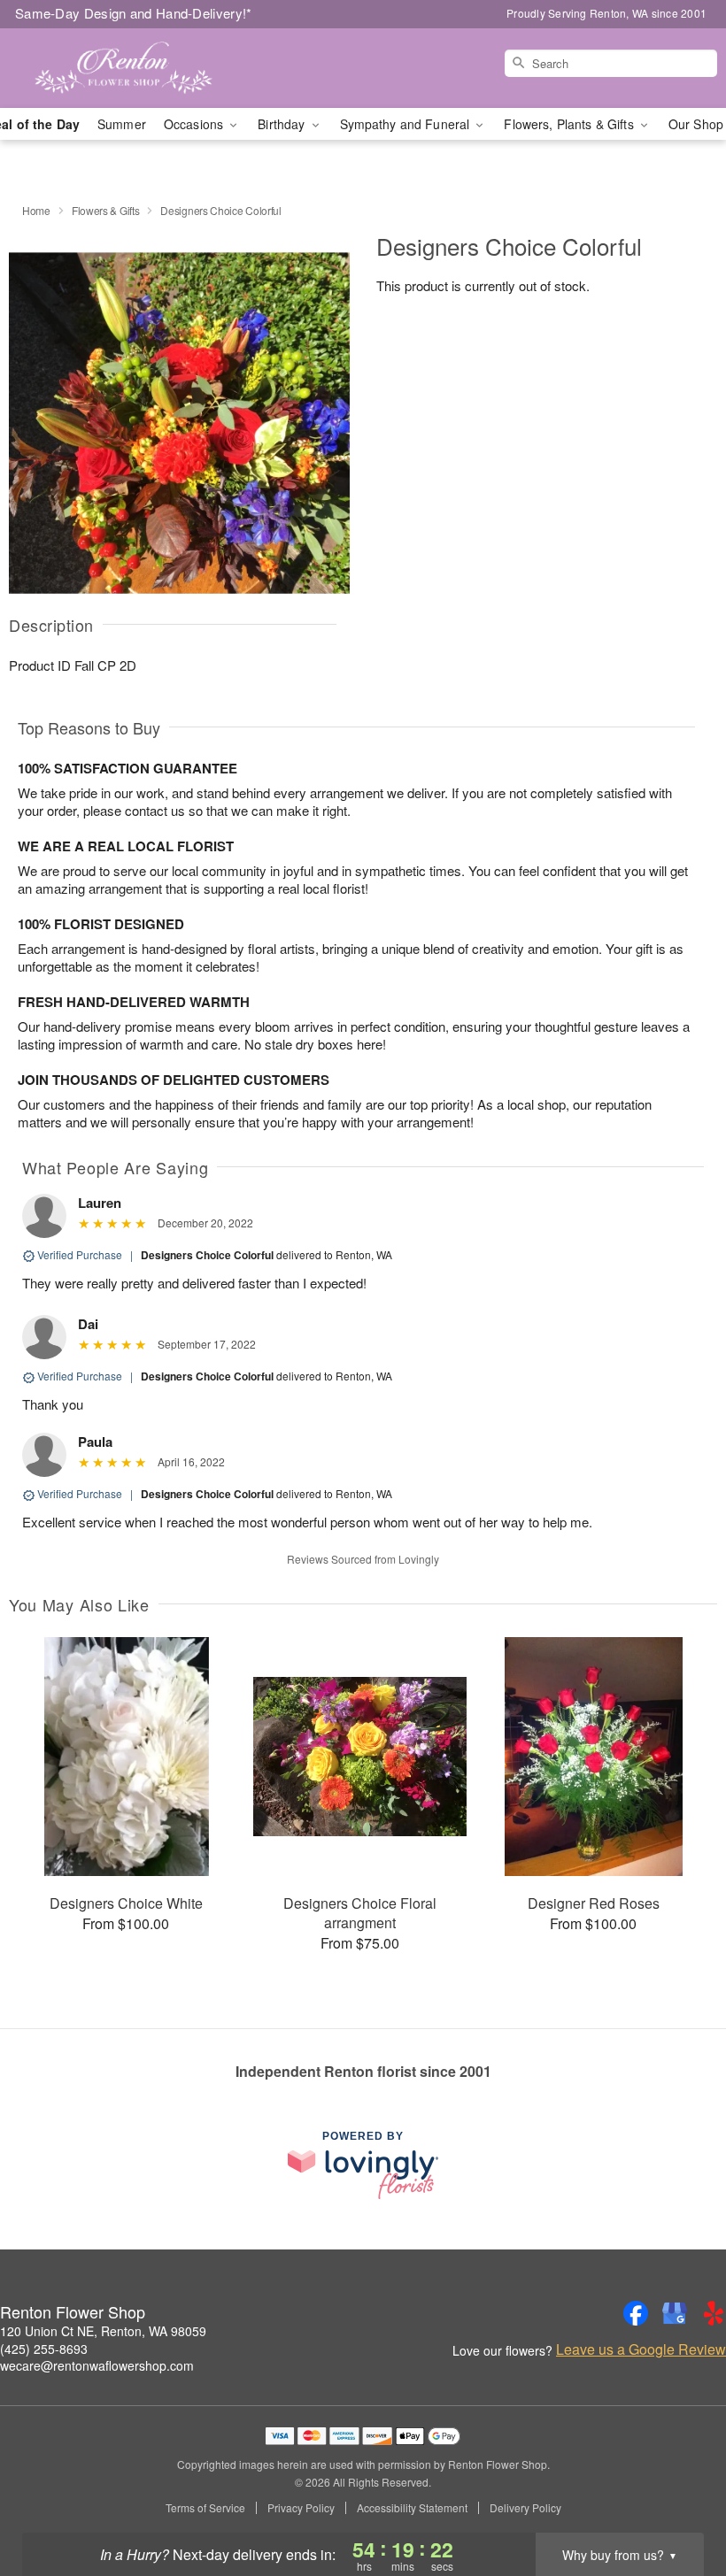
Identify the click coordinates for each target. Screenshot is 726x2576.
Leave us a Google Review (641, 2349)
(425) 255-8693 (44, 2349)
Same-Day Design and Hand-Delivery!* (134, 13)
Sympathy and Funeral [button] (407, 124)
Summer (122, 124)
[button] (680, 2501)
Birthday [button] (283, 124)
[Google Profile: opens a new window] (675, 2313)
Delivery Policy (525, 2508)
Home (36, 210)
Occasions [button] (195, 124)
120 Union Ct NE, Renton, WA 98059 (103, 2331)
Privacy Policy (301, 2508)
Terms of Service (205, 2508)
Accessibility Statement (412, 2508)
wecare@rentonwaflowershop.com (97, 2365)
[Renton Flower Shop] (124, 68)
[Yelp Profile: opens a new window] (714, 2313)
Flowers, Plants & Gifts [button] (570, 124)
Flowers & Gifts (106, 210)
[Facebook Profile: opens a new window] (636, 2313)
